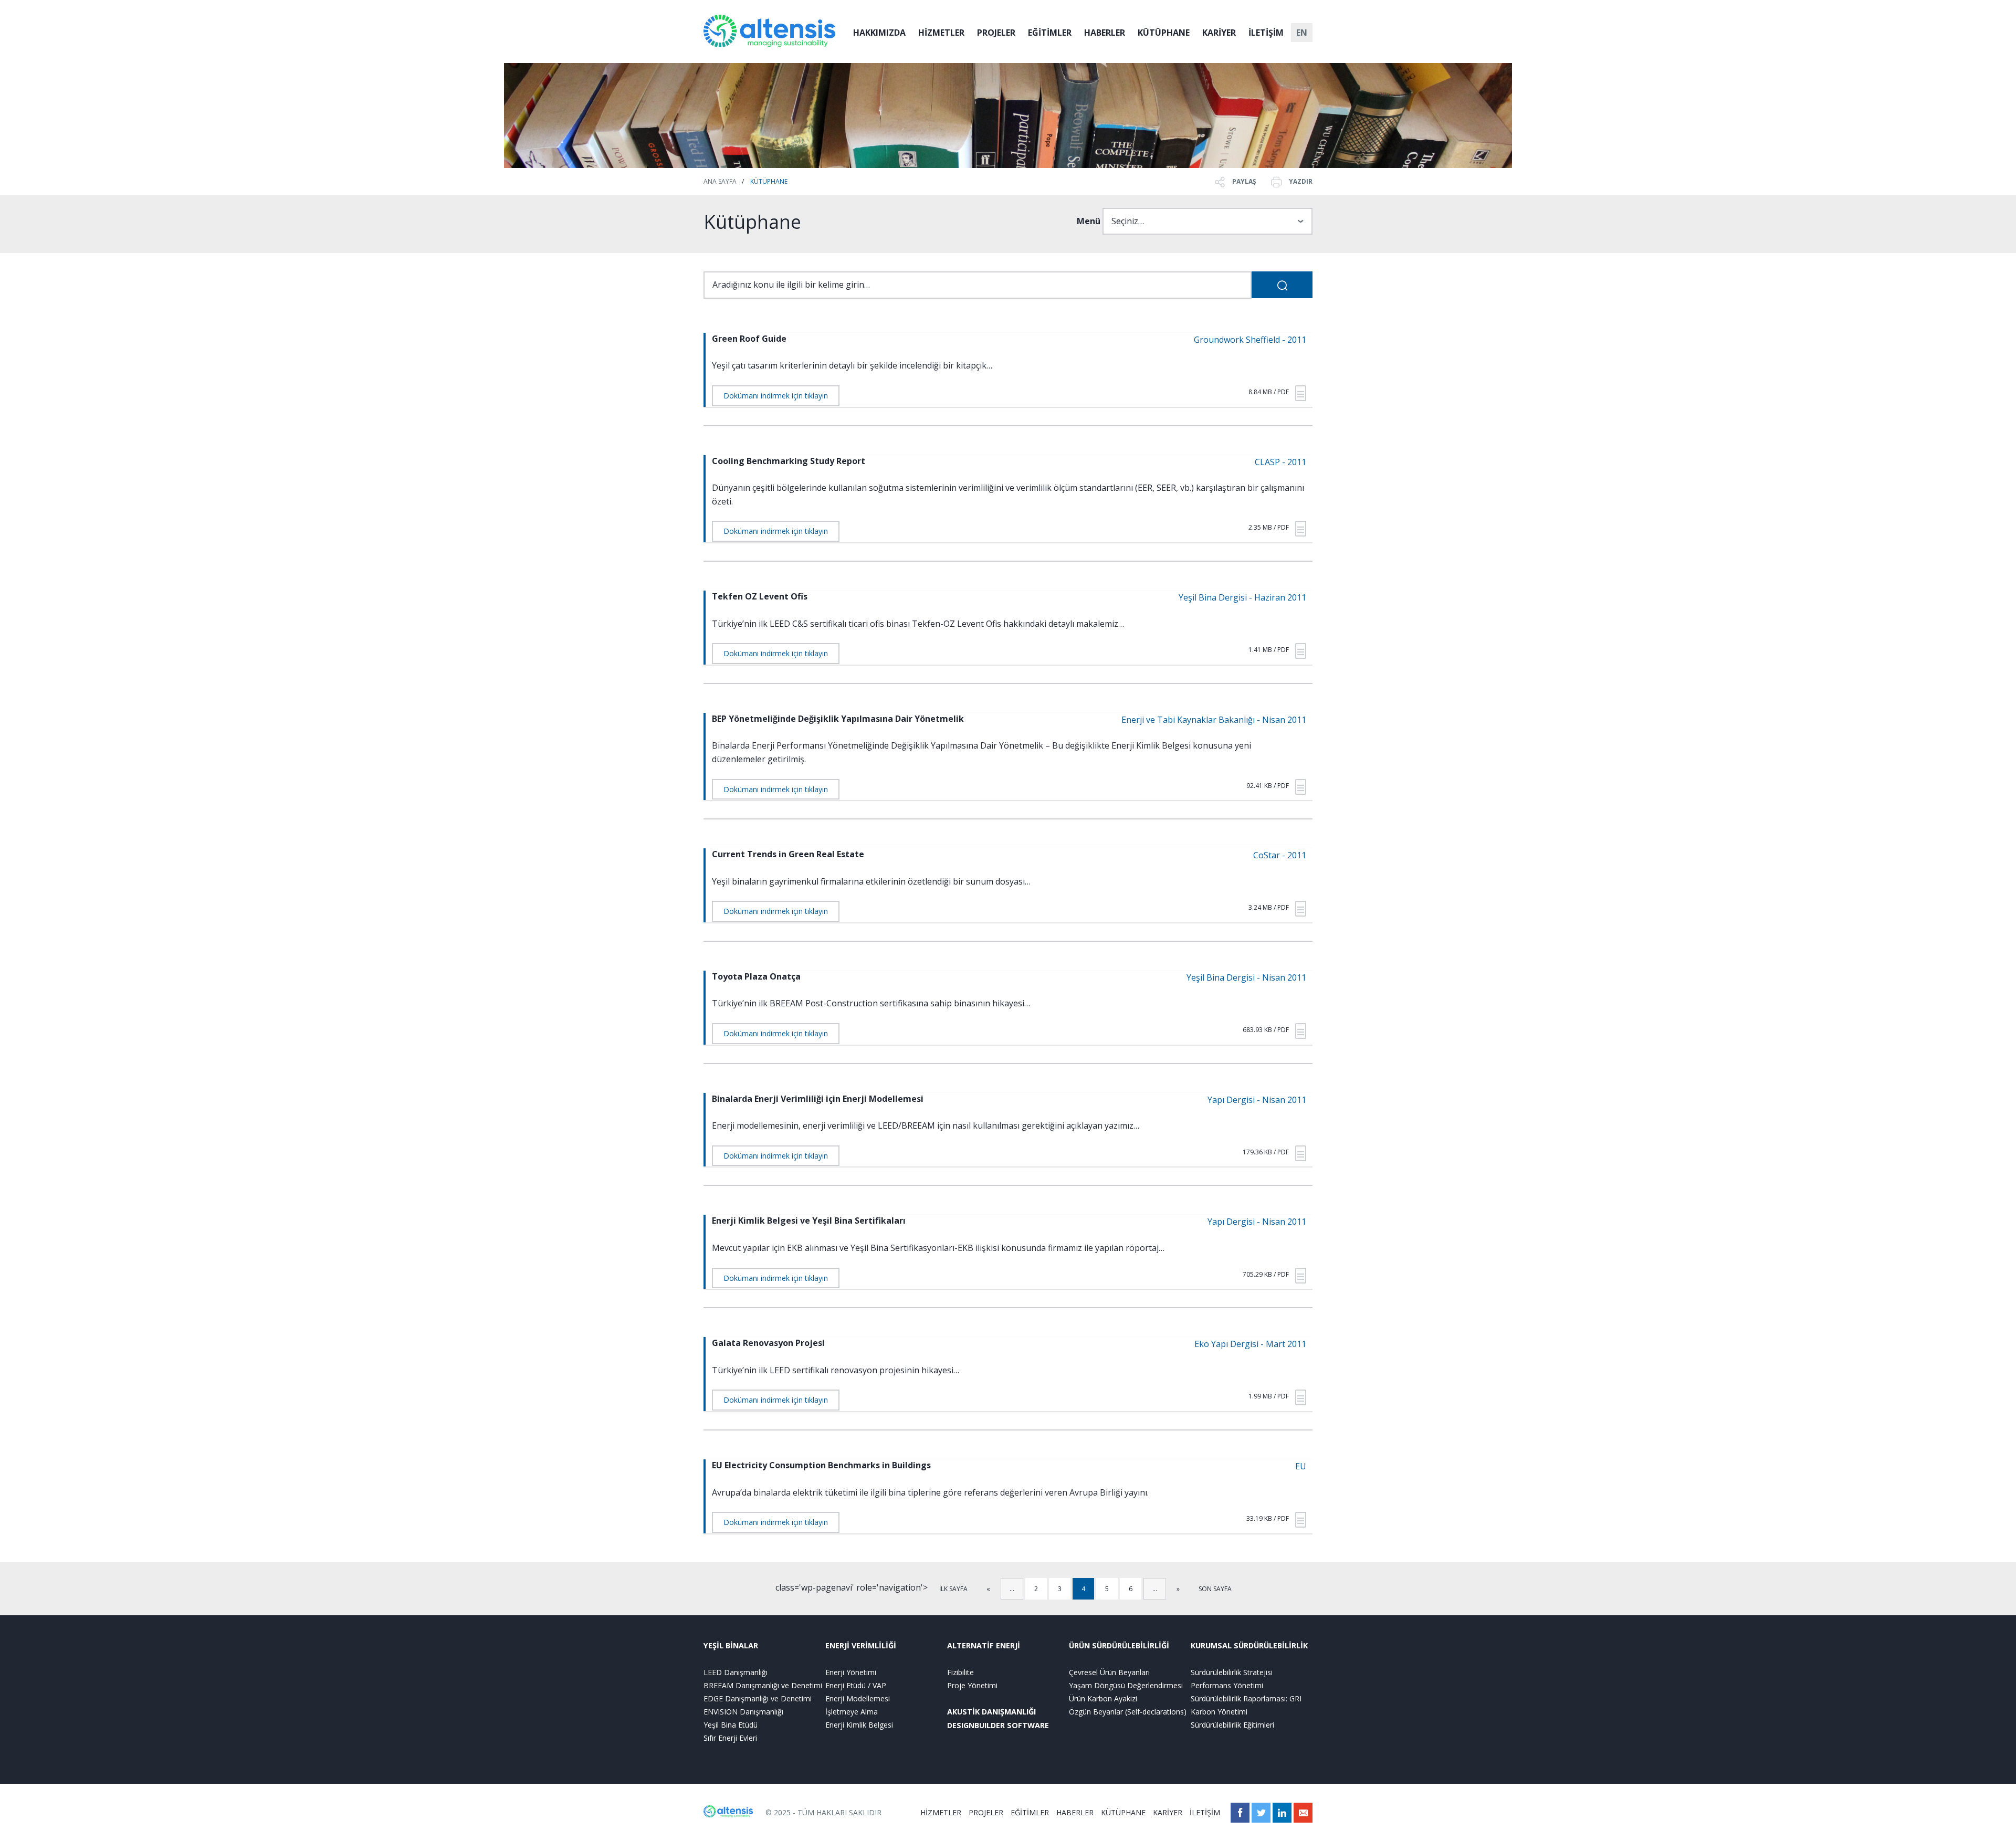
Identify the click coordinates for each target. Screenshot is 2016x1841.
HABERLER (1105, 33)
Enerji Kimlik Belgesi (859, 1725)
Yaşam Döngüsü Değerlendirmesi (1126, 1685)
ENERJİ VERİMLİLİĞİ (861, 1645)
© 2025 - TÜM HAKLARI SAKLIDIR (823, 1812)
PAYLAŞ (1243, 181)
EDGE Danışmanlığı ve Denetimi (758, 1698)
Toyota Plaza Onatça (756, 976)
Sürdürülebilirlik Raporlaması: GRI (1246, 1698)
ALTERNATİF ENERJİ (984, 1645)
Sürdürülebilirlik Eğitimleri (1232, 1725)
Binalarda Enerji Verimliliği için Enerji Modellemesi (818, 1099)
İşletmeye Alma (852, 1712)
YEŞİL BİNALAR (731, 1645)
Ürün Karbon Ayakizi (1103, 1698)
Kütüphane (769, 181)
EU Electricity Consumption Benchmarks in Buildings (821, 1465)
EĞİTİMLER (1050, 33)
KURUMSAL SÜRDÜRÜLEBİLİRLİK (1249, 1645)
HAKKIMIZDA (879, 33)
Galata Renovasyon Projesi (768, 1343)
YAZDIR (1300, 181)
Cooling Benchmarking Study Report (789, 461)
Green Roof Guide (749, 339)
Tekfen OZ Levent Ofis (760, 596)
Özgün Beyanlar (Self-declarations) (1128, 1712)
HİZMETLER (941, 33)
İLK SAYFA (953, 1589)
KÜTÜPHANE (1164, 33)
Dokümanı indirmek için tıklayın (776, 396)
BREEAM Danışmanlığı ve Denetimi (763, 1685)
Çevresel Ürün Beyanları (1109, 1672)
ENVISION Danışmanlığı (743, 1712)
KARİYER (1219, 33)
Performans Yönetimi (1227, 1685)
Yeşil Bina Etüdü (731, 1725)
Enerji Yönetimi (851, 1672)
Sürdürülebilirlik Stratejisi (1232, 1672)
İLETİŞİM (1266, 33)
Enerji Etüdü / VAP (856, 1685)
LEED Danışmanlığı (736, 1672)
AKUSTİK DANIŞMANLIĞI (991, 1712)
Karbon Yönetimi (1219, 1712)
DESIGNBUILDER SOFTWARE (998, 1725)
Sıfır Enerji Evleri (730, 1738)
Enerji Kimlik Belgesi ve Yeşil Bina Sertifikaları (809, 1221)
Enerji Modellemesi (858, 1698)
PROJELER (996, 33)
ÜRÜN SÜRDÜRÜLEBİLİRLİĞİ (1119, 1645)
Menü (1089, 221)
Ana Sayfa (720, 181)
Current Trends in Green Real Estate (788, 854)
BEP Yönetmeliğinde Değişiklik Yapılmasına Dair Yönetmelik (838, 719)
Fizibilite (960, 1672)
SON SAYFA (1215, 1589)
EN (1302, 33)
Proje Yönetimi (972, 1685)
